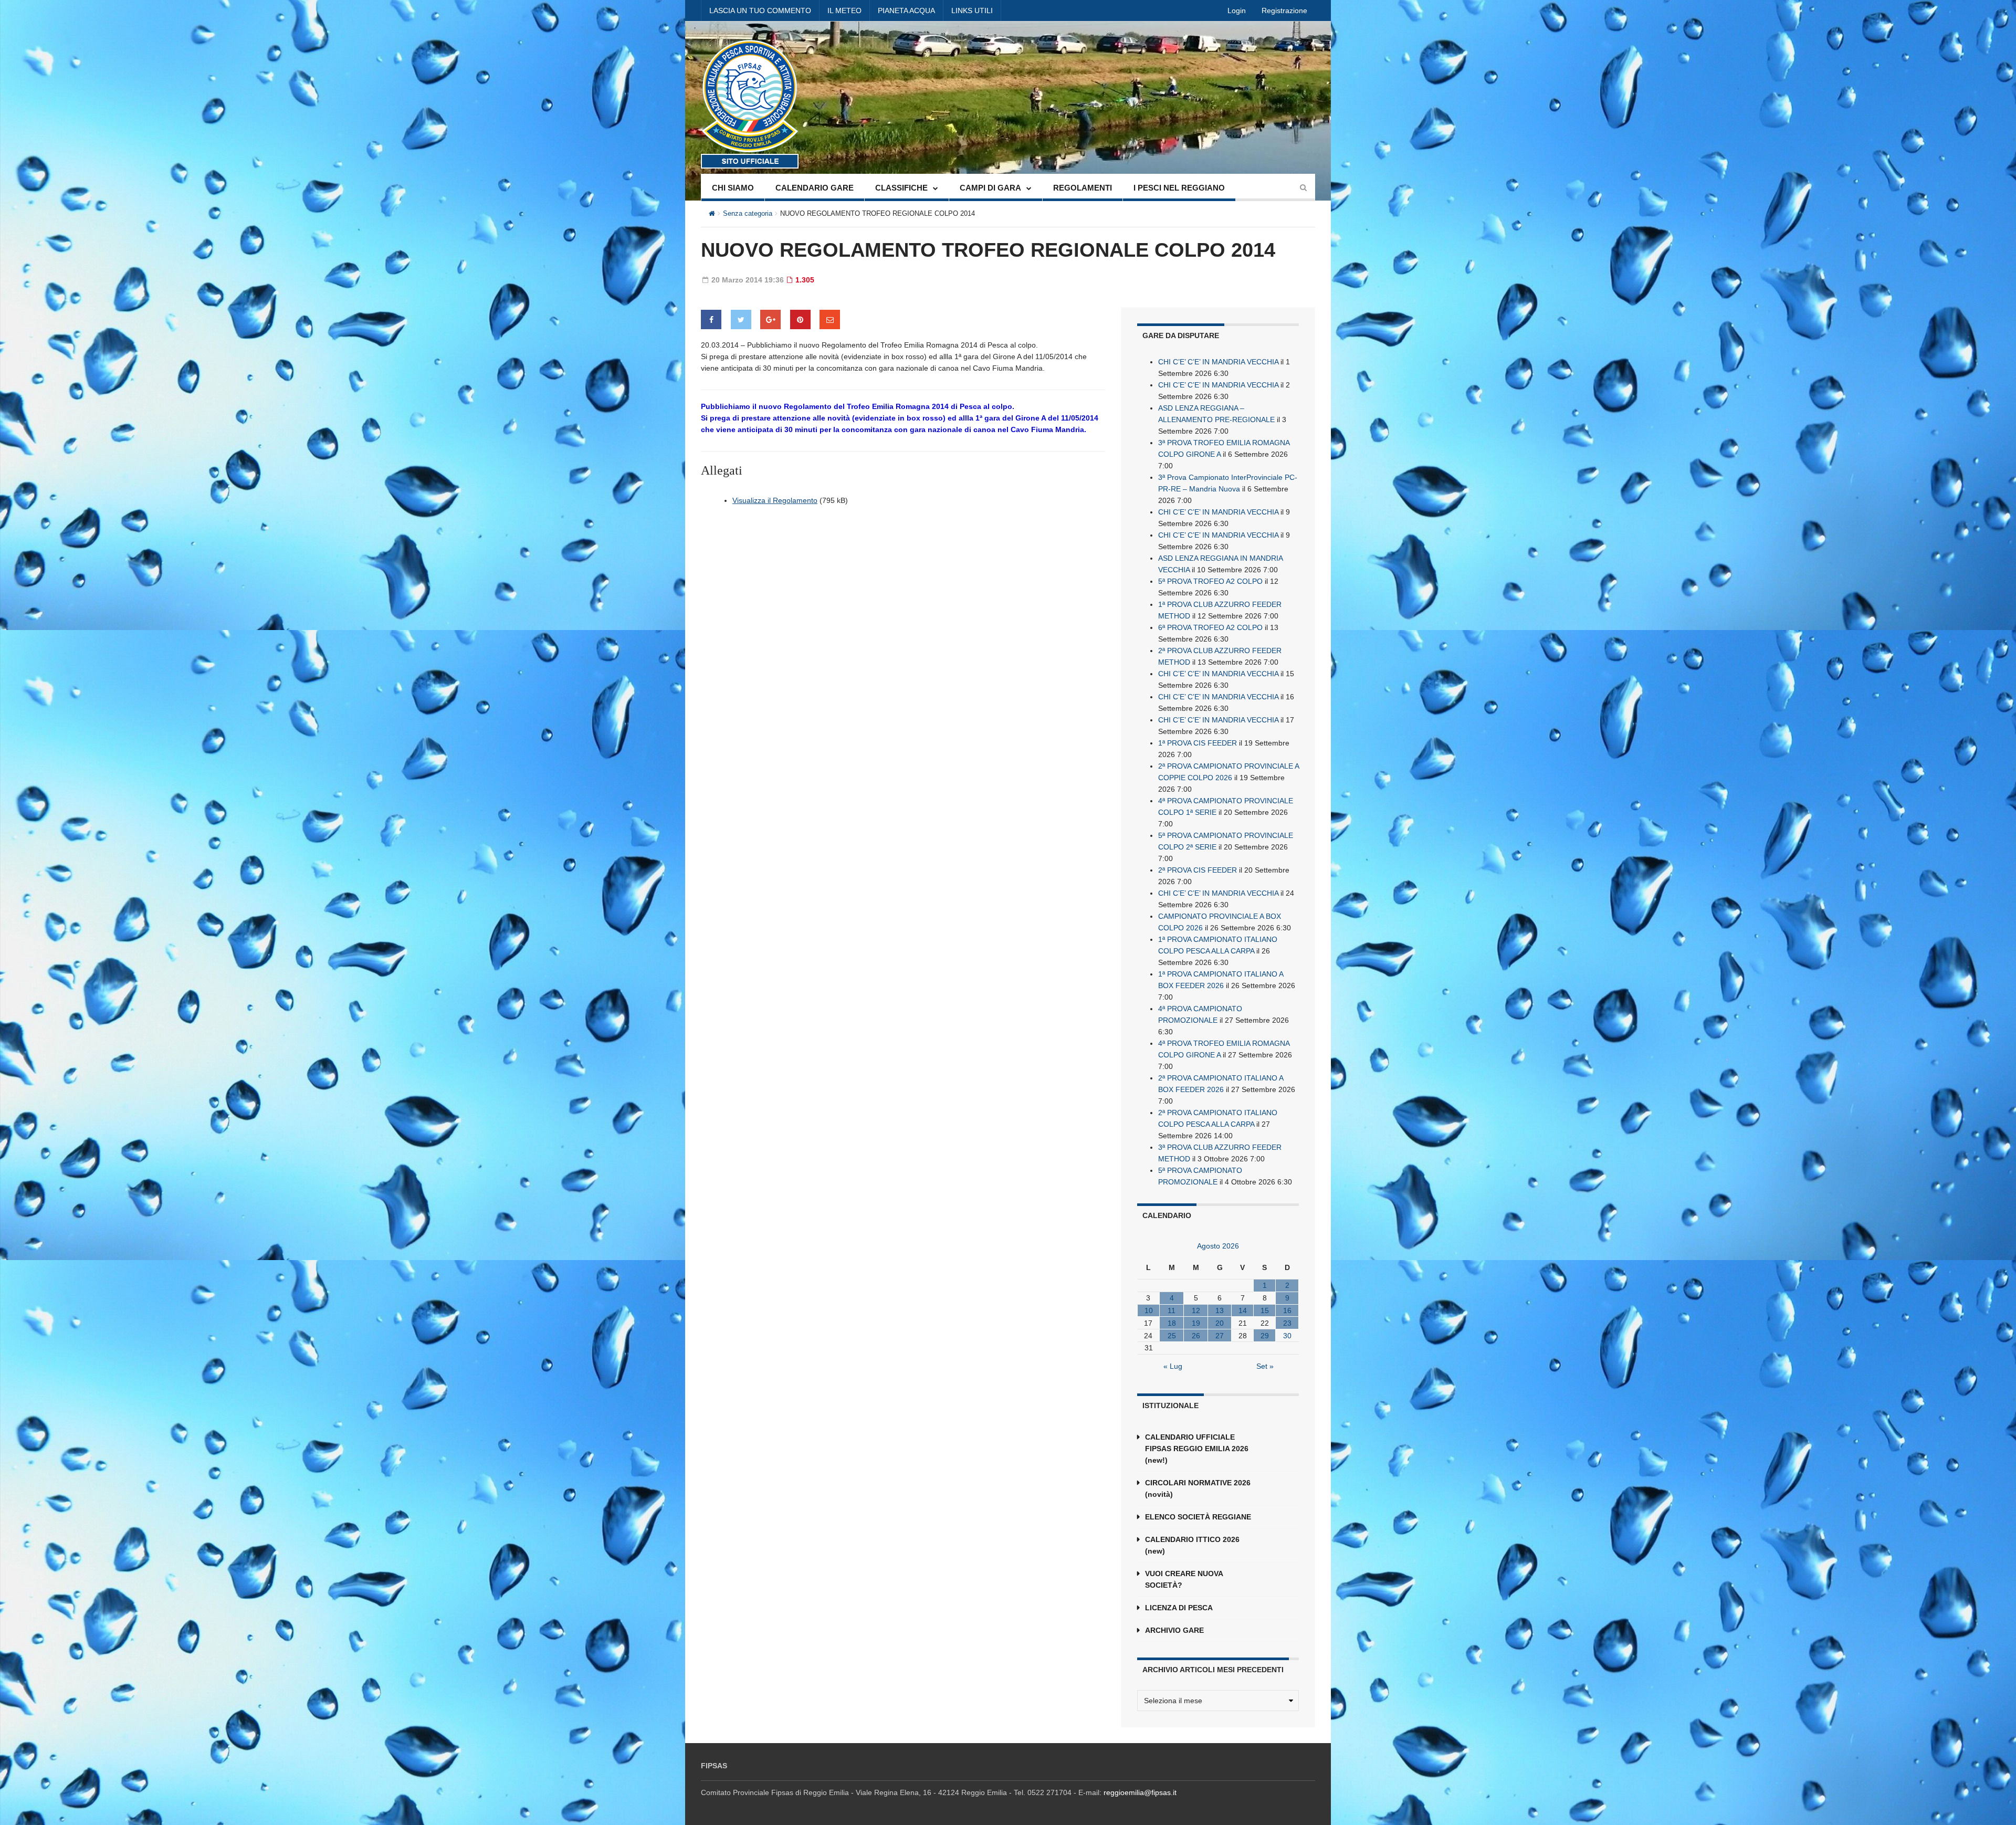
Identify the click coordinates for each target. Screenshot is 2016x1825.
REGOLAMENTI (1083, 188)
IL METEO (844, 11)
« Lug (1173, 1366)
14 (1243, 1310)
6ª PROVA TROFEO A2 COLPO (1210, 627)
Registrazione (1284, 11)
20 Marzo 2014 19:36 (747, 280)
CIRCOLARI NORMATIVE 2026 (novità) (1198, 1488)
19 (1196, 1323)
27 (1220, 1336)
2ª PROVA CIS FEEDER (1198, 870)
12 (1196, 1310)
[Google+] (770, 319)
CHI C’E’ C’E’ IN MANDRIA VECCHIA (1218, 362)
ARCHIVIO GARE (1174, 1630)
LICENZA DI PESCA (1179, 1608)
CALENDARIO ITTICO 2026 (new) (1192, 1545)
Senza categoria (748, 213)
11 (1172, 1310)
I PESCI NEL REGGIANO (1179, 188)
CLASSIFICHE (901, 188)
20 (1220, 1323)
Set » (1265, 1366)
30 (1287, 1336)
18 (1172, 1323)
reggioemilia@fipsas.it (1140, 1792)
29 (1265, 1336)
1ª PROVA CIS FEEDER (1198, 743)
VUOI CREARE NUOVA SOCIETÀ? (1184, 1579)
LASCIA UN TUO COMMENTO (760, 11)
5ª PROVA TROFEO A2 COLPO (1210, 581)
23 (1287, 1323)
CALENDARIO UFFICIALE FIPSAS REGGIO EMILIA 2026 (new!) (1197, 1449)
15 (1265, 1310)
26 (1196, 1336)
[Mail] (830, 319)
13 (1220, 1310)
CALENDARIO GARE (815, 188)
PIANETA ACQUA (906, 11)
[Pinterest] (800, 319)
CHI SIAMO (733, 188)
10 (1149, 1310)
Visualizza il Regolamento (775, 500)
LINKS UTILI (972, 11)
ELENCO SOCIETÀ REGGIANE (1198, 1517)
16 (1287, 1310)
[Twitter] (741, 319)
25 (1172, 1336)
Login (1237, 11)
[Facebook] (711, 319)
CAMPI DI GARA (990, 188)
